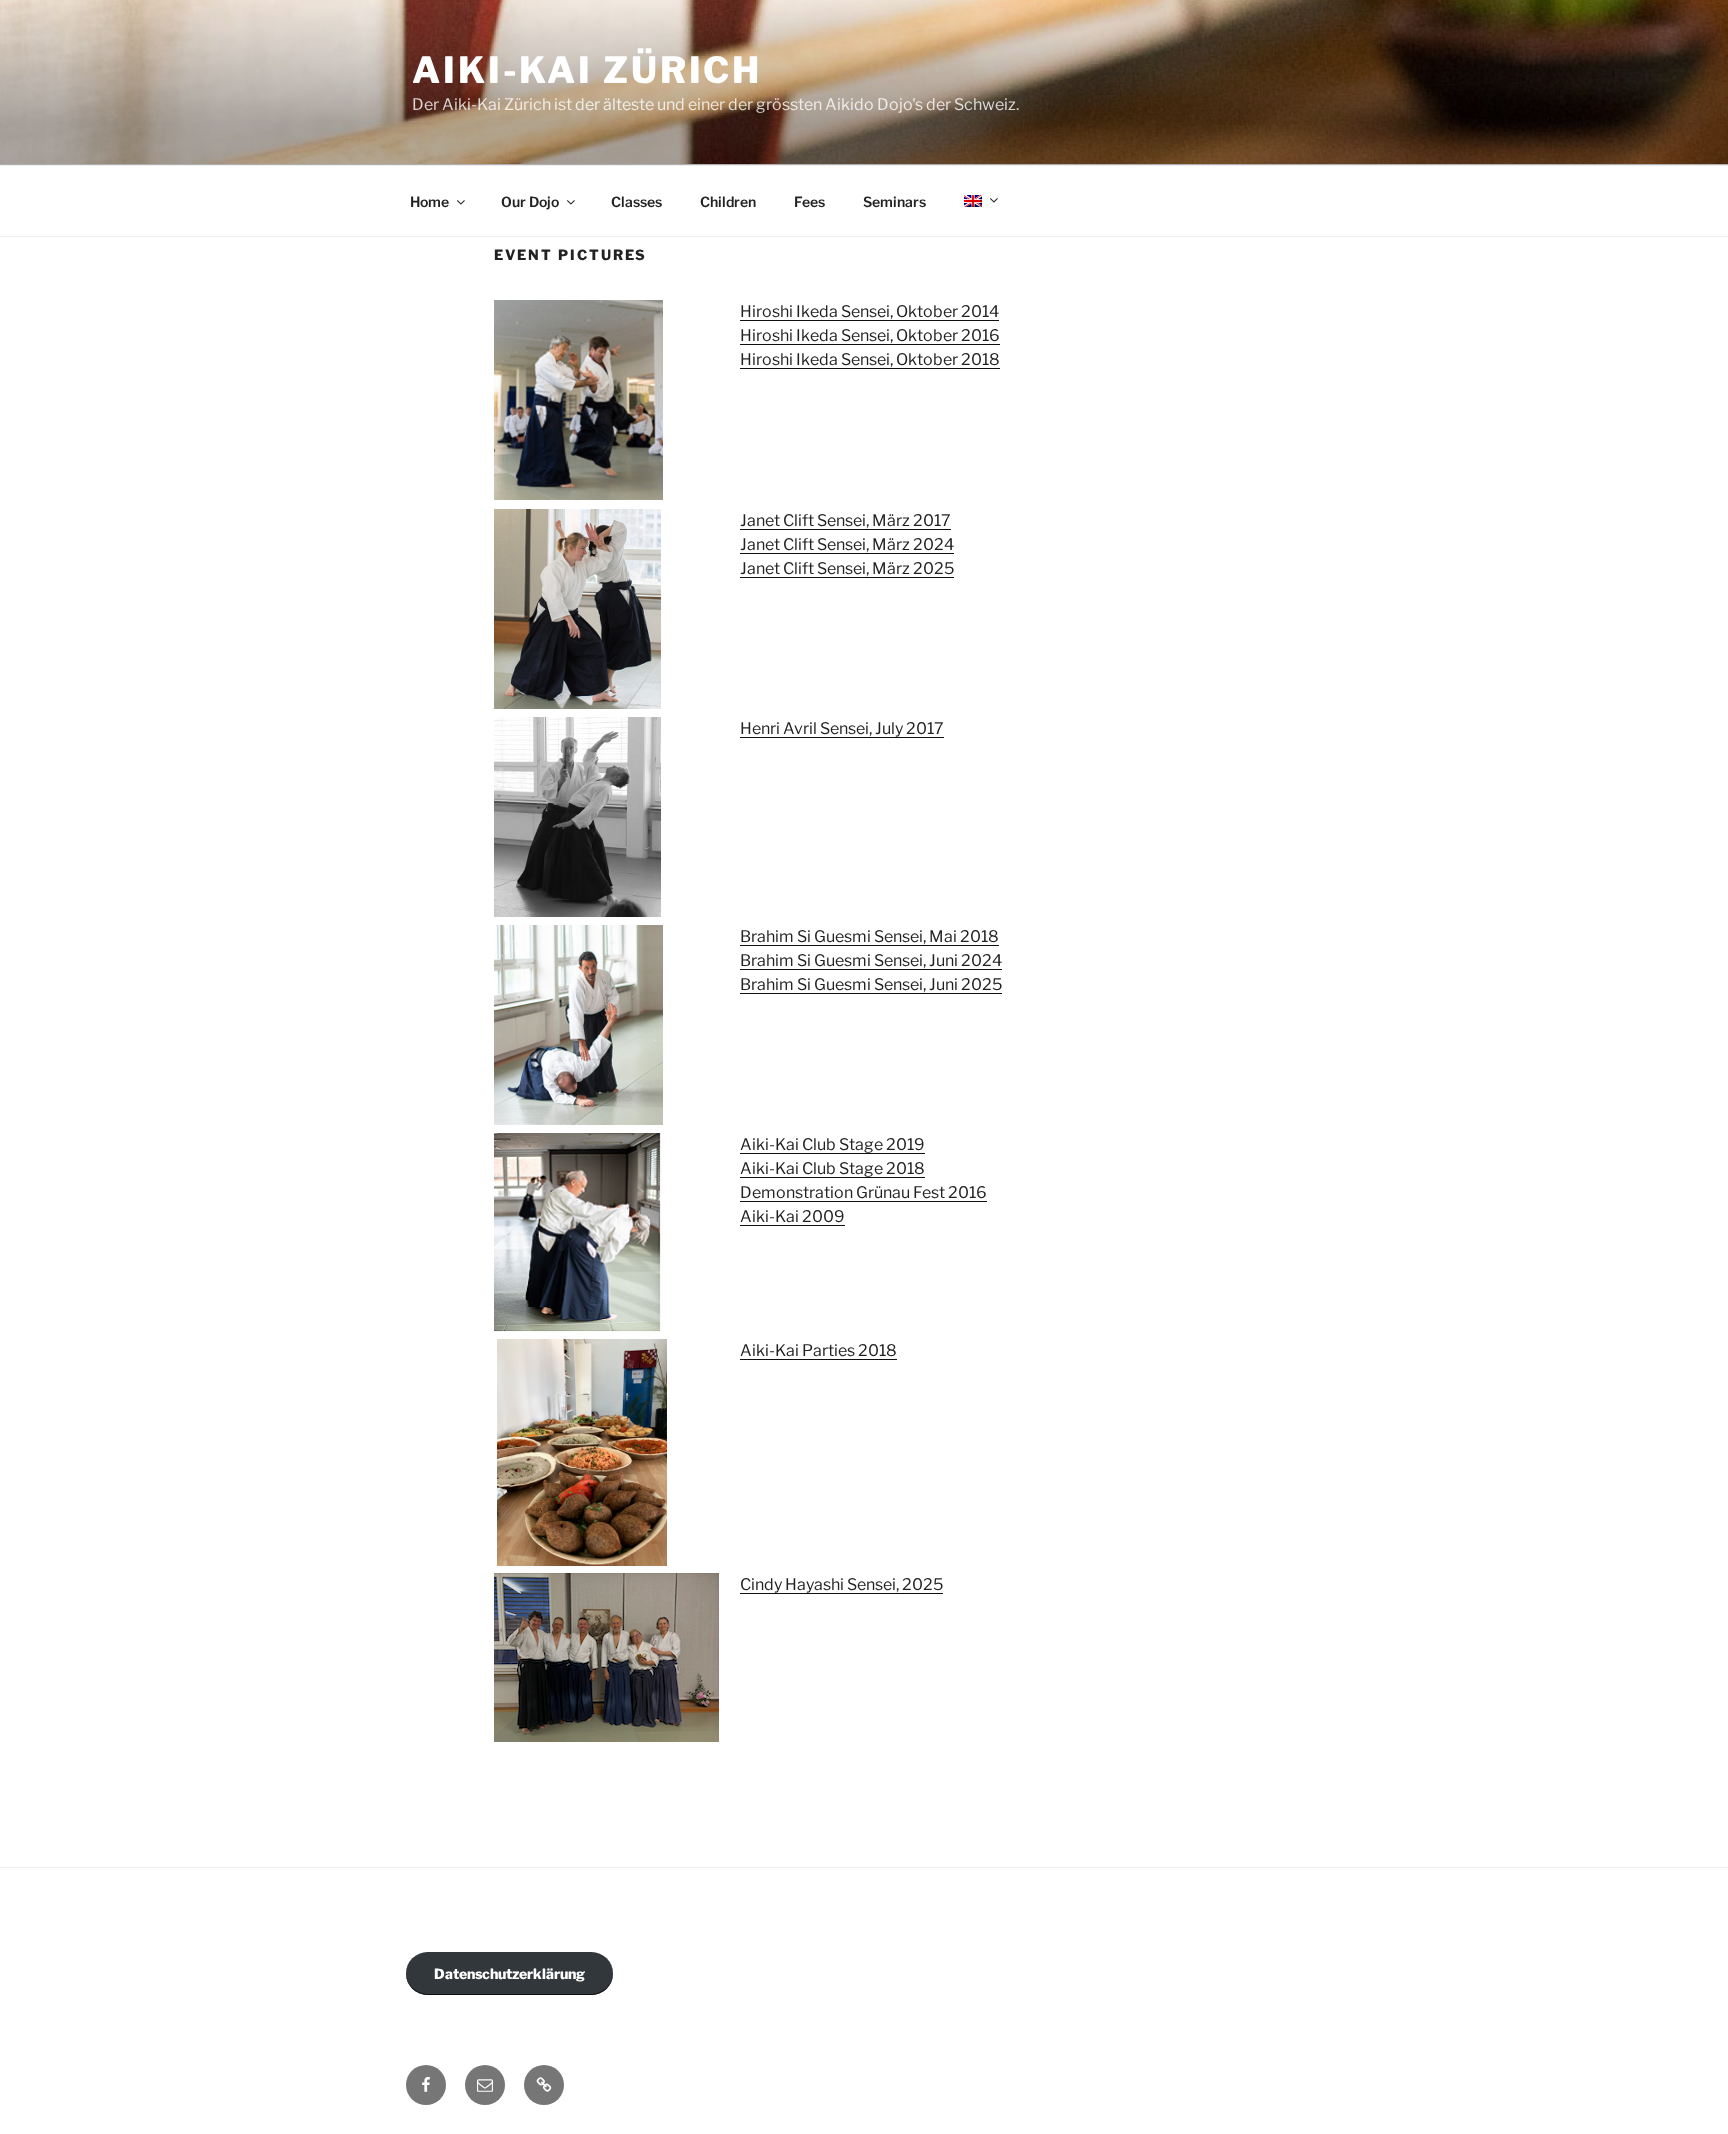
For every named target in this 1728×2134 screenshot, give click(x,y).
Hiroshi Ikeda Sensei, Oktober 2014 (869, 311)
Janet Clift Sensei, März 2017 (845, 520)
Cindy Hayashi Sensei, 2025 (841, 1584)
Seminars (894, 201)
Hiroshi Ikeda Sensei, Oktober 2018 (870, 359)
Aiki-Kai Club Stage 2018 (832, 1168)
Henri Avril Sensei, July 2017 (842, 728)
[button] (544, 2085)
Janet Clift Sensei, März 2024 (847, 544)
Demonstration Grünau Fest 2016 (863, 1192)
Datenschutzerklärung (509, 1973)
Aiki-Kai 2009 (792, 1216)
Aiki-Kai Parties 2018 (818, 1350)
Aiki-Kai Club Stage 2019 (832, 1144)
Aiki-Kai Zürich (587, 70)
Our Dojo (530, 201)
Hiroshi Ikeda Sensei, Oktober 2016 (870, 335)
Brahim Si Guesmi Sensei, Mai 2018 (869, 936)
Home (429, 201)
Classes (636, 201)
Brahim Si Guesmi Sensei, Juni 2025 (871, 984)
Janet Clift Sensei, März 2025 (847, 568)
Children (728, 201)
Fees (809, 201)
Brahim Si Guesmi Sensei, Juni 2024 (871, 960)
